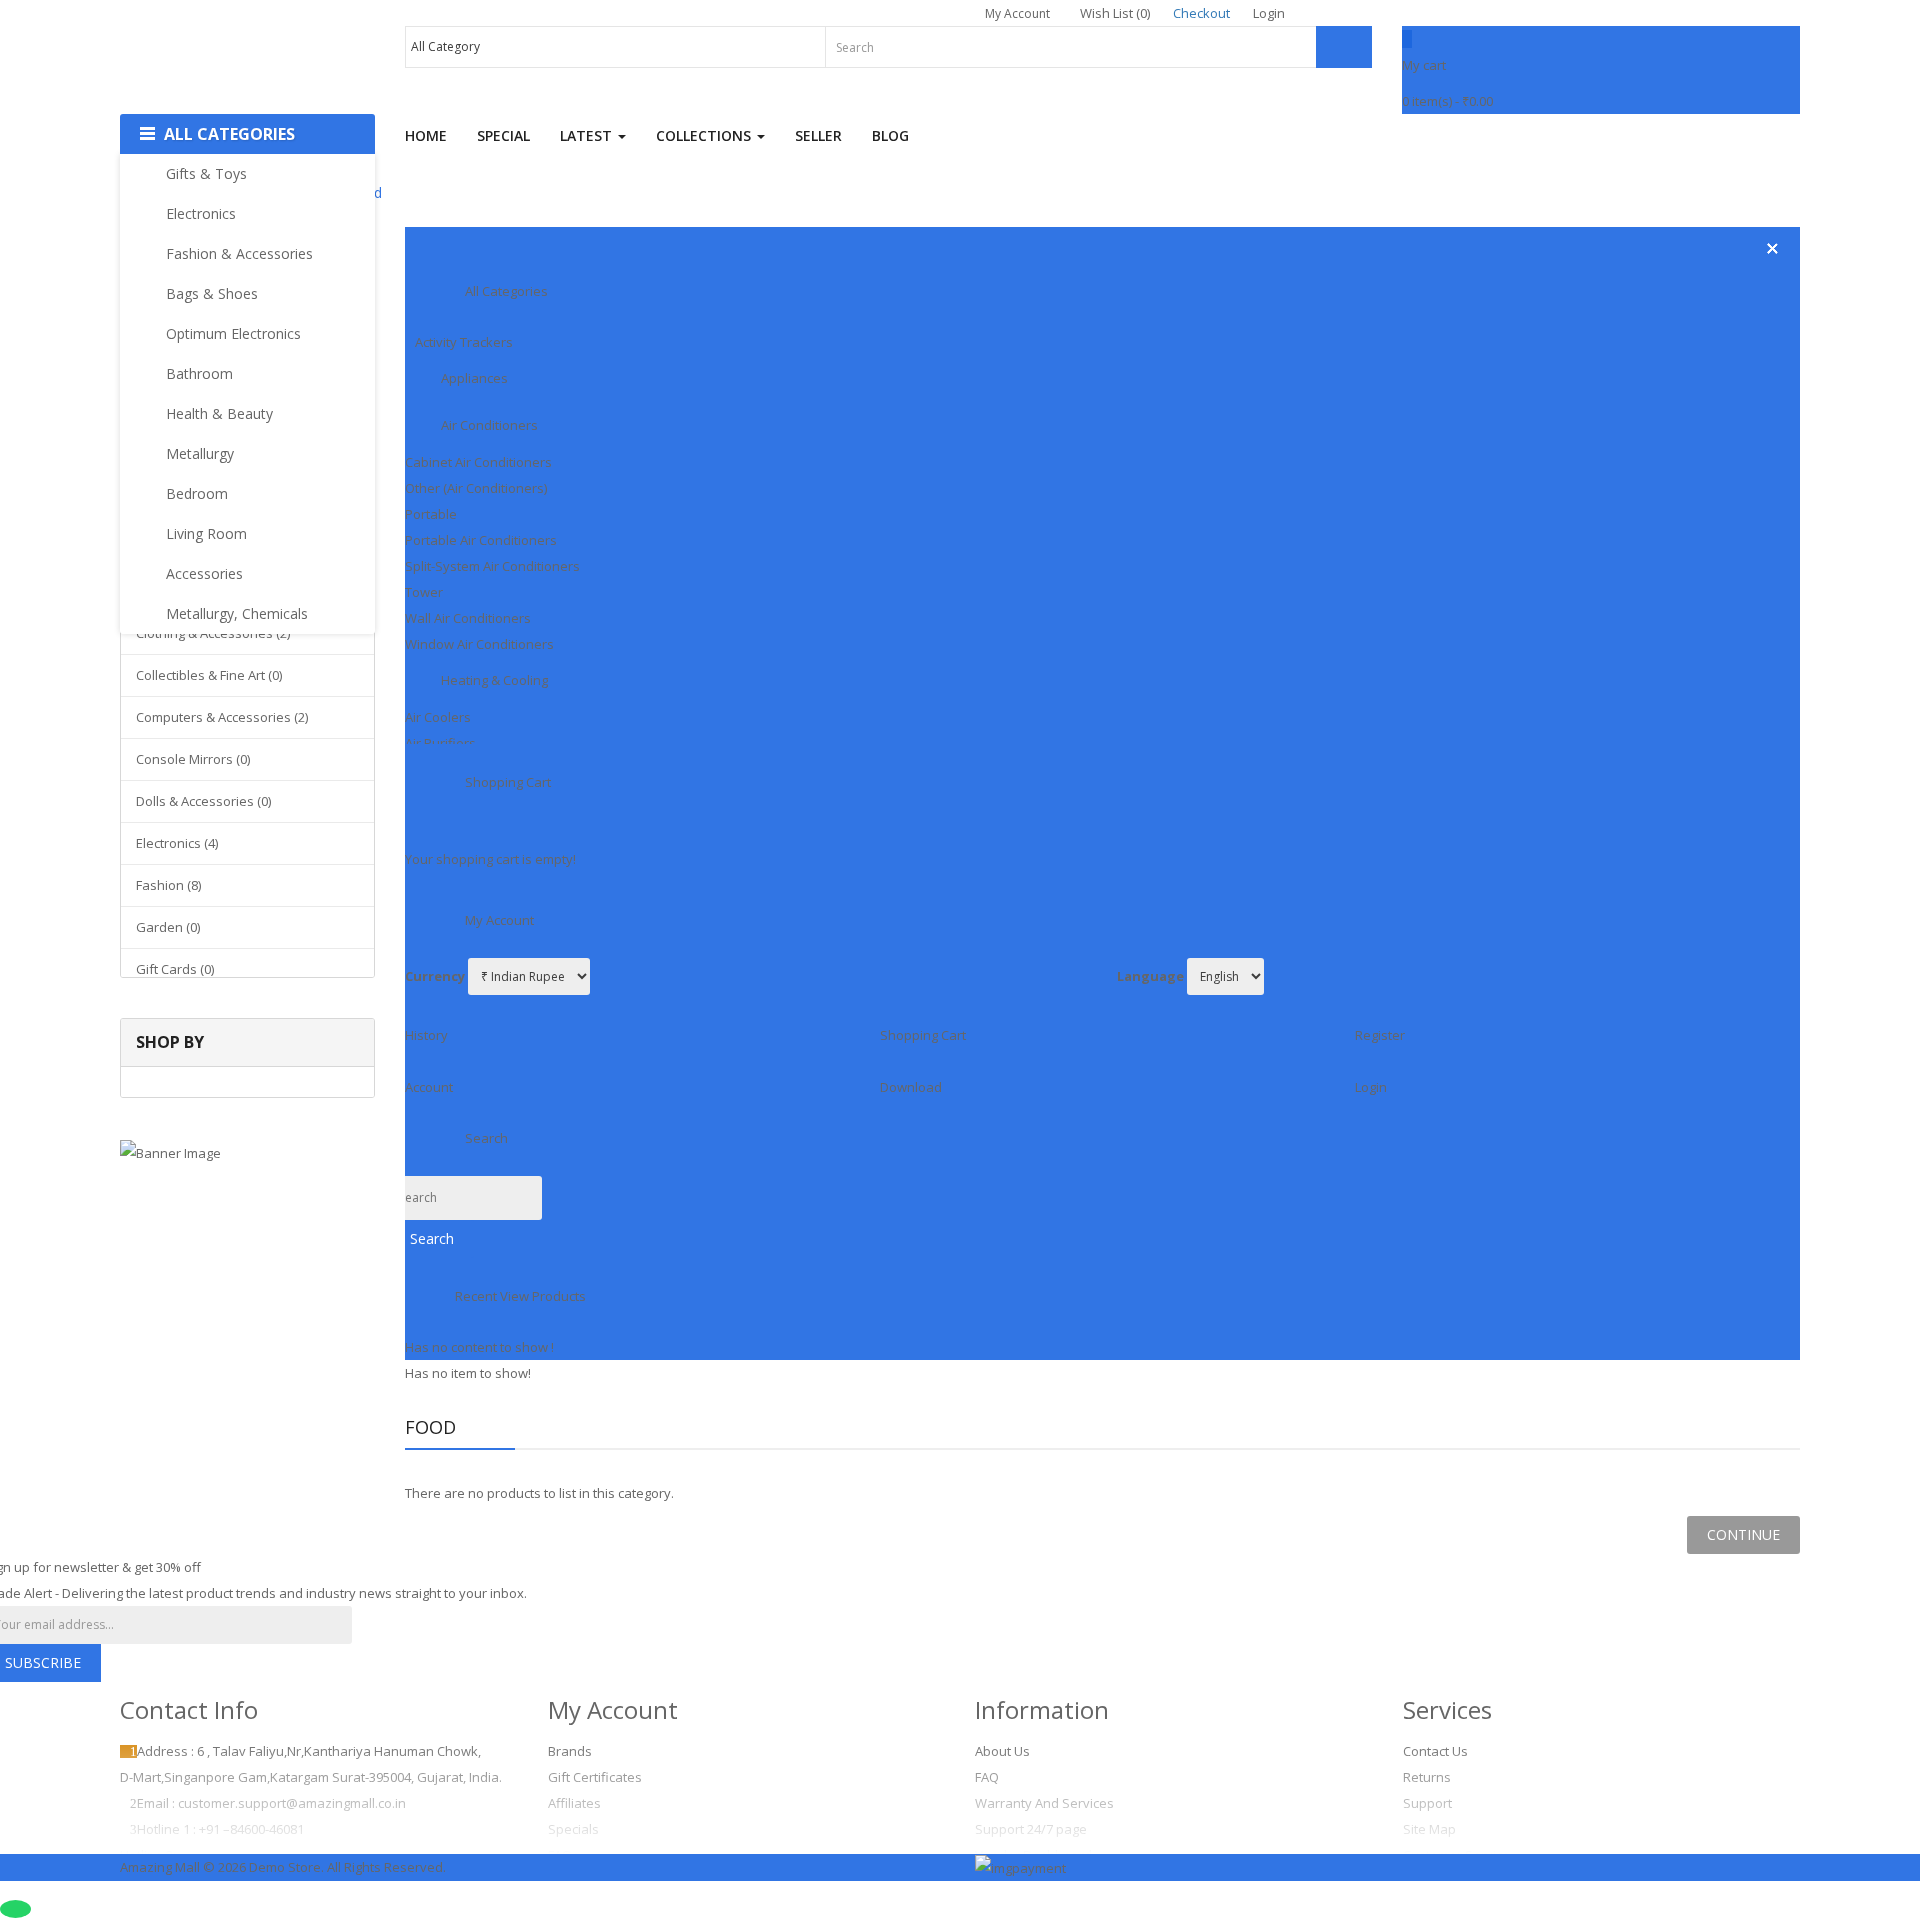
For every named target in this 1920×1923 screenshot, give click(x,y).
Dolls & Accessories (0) (203, 801)
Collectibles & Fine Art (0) (209, 675)
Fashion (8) (168, 885)
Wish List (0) (1115, 13)
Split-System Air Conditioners (492, 566)
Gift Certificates (595, 1777)
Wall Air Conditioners (468, 618)
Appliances (474, 378)
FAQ (987, 1777)
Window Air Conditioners (479, 644)
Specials (573, 1829)
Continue (1743, 1534)
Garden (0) (168, 927)
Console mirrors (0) (193, 759)
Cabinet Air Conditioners (478, 462)
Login (1269, 13)
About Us (1002, 1751)
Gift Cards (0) (175, 969)
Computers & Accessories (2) (222, 717)
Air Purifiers (440, 743)
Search (432, 1238)
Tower (424, 592)
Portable (431, 514)
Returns (1427, 1777)
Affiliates (574, 1803)
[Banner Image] (247, 1152)
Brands (570, 1751)
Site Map (1429, 1829)
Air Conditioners (489, 425)
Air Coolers (438, 717)
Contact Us (1435, 1751)
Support (1427, 1803)
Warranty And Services (1044, 1803)
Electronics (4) (177, 843)
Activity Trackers (464, 342)
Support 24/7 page (1031, 1829)
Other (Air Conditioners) (476, 488)
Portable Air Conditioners (481, 540)
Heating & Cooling (494, 680)
